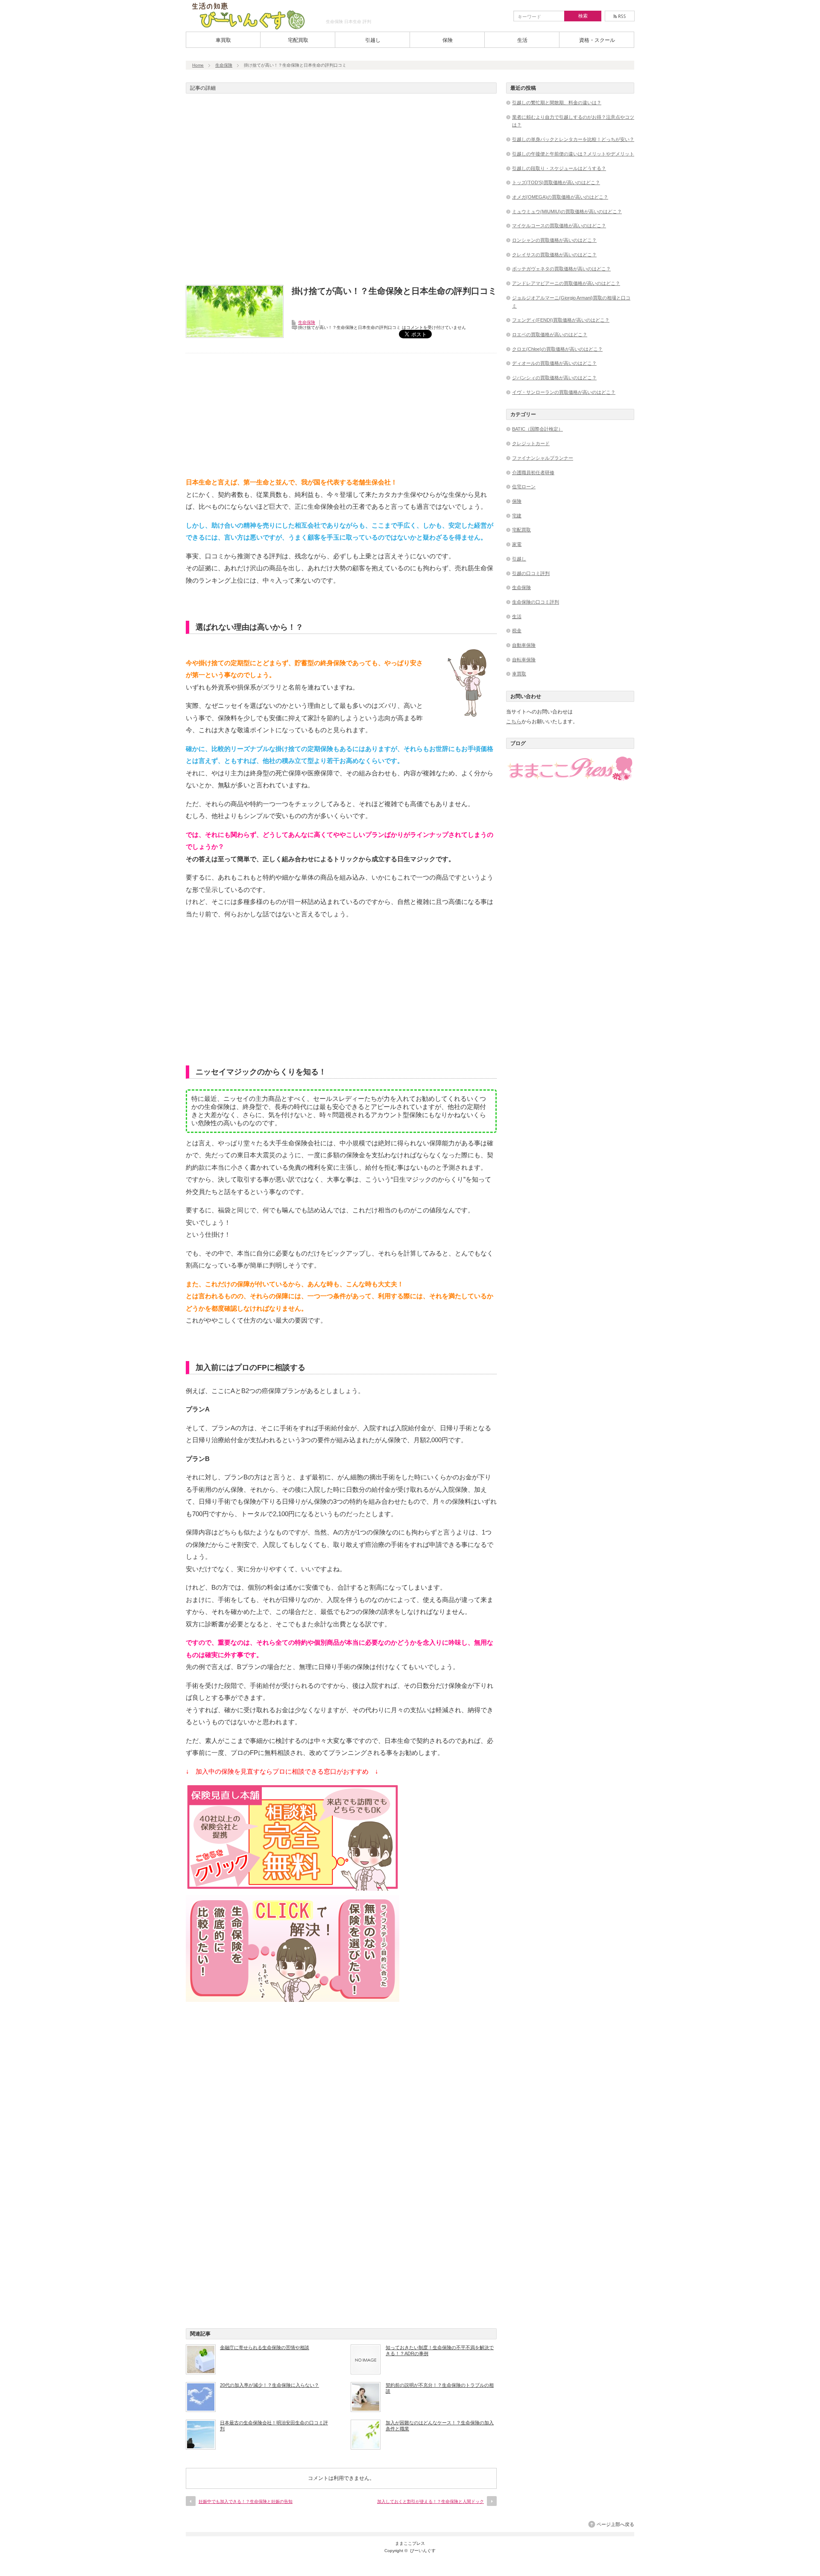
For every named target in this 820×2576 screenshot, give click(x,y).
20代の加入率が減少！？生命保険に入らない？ (269, 2385)
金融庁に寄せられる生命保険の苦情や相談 (265, 2347)
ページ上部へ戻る (615, 2524)
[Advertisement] (341, 192)
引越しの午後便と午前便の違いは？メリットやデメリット (573, 154)
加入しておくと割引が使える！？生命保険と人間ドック (430, 2501)
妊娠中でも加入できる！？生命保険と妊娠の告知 (246, 2501)
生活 (522, 40)
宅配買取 (298, 40)
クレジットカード (531, 443)
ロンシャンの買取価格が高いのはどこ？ (554, 240)
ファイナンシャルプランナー (543, 458)
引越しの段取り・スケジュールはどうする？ (559, 168)
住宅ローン (524, 487)
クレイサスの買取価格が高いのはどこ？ (554, 255)
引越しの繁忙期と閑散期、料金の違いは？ (557, 103)
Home (198, 65)
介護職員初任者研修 (533, 472)
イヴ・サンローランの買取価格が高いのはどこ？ (564, 392)
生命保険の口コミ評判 (536, 602)
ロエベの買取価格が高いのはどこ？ (550, 334)
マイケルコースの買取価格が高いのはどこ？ (559, 226)
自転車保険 (524, 660)
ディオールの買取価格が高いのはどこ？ (554, 363)
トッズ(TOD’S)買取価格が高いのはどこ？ (556, 182)
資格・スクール (597, 40)
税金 (517, 631)
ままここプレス (410, 2543)
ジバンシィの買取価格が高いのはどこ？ (554, 378)
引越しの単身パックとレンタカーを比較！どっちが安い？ (573, 139)
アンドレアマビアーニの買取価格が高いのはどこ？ (566, 283)
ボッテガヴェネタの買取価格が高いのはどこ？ (561, 269)
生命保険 (224, 65)
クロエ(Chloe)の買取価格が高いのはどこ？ (557, 349)
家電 (517, 544)
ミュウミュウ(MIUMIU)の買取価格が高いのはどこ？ (567, 211)
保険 (448, 40)
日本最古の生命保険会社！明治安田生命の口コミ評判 (274, 2426)
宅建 (517, 516)
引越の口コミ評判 (531, 573)
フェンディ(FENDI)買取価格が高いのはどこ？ (561, 320)
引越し (373, 40)
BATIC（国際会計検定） (537, 429)
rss (620, 16)
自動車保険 (524, 645)
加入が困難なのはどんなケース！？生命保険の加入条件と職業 (440, 2426)
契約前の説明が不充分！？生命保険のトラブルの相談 (440, 2388)
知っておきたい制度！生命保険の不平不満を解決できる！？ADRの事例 (440, 2350)
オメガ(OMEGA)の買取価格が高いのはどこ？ (560, 197)
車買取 (223, 40)
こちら (514, 722)
